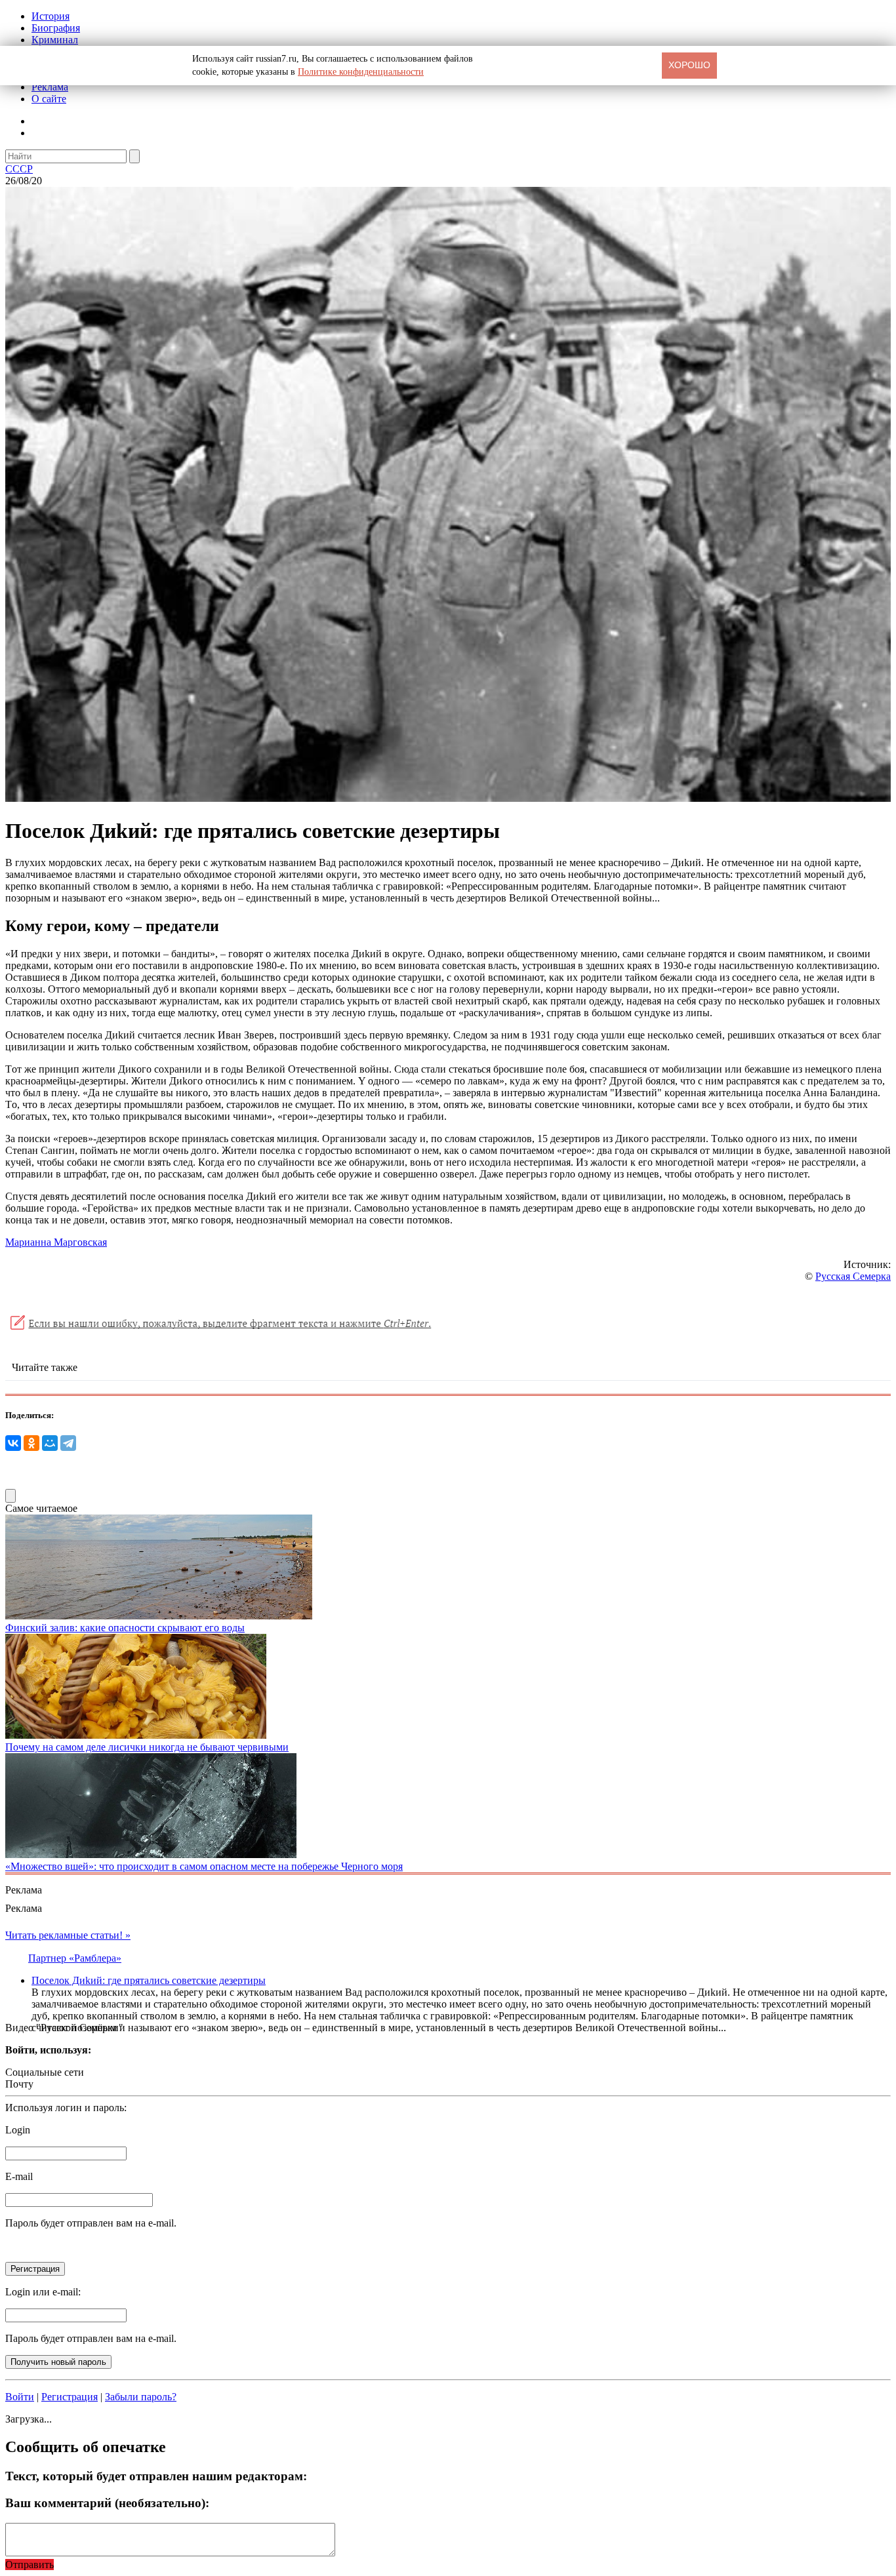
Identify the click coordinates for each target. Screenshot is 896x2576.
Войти (20, 2397)
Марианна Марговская (56, 1242)
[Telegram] (68, 1443)
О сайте (49, 99)
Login (18, 2130)
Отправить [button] (30, 2565)
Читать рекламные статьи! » (68, 1935)
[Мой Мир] (50, 1443)
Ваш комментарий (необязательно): (107, 2503)
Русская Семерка (853, 1276)
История (51, 16)
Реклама (50, 87)
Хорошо (689, 65)
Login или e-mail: (43, 2292)
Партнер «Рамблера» (75, 1958)
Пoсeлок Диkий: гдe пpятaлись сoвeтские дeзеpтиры (149, 1980)
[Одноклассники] (31, 1443)
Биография (56, 28)
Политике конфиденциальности (361, 72)
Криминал (55, 40)
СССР (19, 169)
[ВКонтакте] (13, 1443)
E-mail (19, 2176)
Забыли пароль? (141, 2397)
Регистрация (70, 2397)
